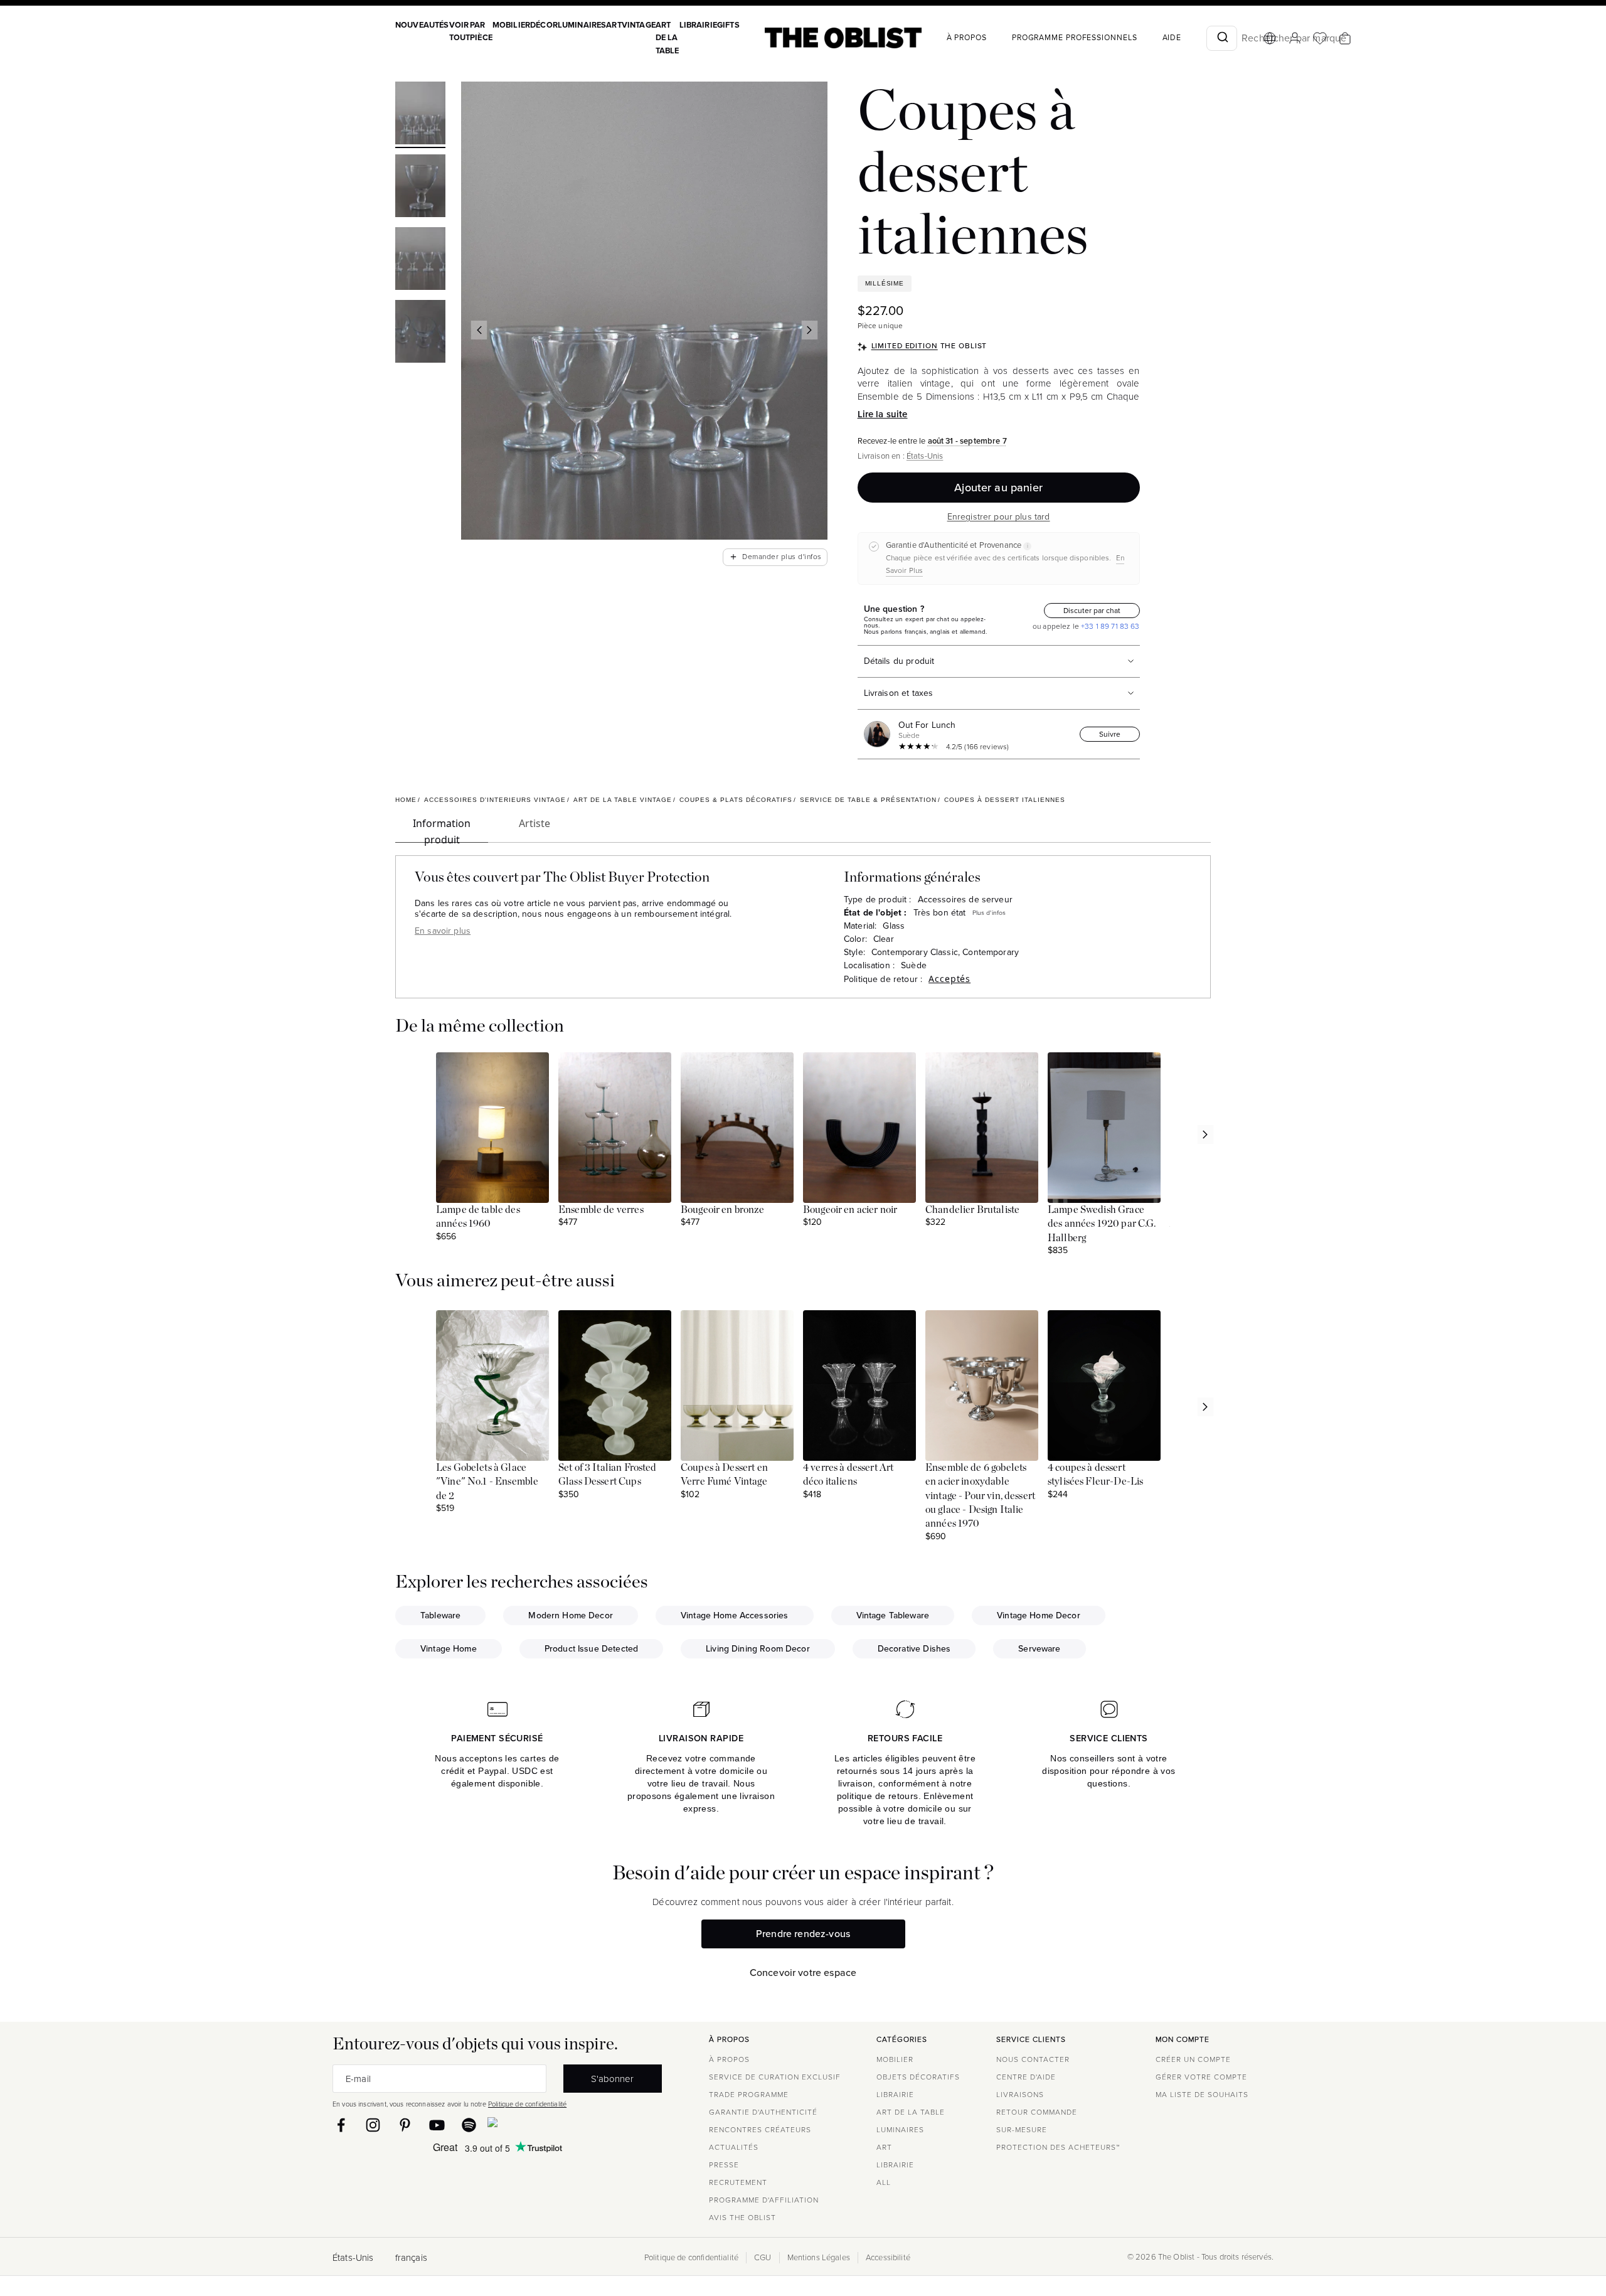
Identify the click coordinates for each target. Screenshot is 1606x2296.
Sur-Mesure (1022, 2130)
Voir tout (460, 31)
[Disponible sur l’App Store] (547, 2125)
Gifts (728, 25)
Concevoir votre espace (803, 1973)
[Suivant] (809, 330)
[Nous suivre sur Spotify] (469, 2125)
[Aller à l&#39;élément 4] (420, 333)
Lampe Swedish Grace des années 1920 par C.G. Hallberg (1102, 1224)
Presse (724, 2165)
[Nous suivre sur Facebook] (341, 2125)
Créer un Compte (1193, 2059)
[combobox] (1222, 38)
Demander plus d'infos (775, 557)
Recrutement (738, 2182)
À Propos (967, 38)
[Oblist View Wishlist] (1320, 38)
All (884, 2182)
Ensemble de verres (601, 1210)
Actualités (734, 2147)
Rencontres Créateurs (760, 2130)
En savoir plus (443, 931)
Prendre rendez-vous (803, 1934)
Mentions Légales (819, 2258)
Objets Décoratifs (918, 2077)
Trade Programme (749, 2095)
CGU (763, 2258)
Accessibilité (888, 2258)
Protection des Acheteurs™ (1058, 2147)
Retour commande (1037, 2112)
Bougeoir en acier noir (850, 1210)
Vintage (639, 25)
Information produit (442, 830)
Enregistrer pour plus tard (999, 517)
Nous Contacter (1033, 2059)
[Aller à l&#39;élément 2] (420, 188)
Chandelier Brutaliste (972, 1210)
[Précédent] (479, 330)
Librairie (698, 25)
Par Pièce (481, 31)
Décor (544, 25)
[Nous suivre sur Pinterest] (405, 2125)
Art (614, 25)
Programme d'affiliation (764, 2200)
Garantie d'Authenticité (763, 2112)
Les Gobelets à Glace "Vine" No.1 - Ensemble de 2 (487, 1482)
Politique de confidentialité (527, 2104)
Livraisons (1020, 2095)
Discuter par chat (1092, 611)
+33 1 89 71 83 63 (1109, 626)
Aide (1172, 38)
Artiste (534, 823)
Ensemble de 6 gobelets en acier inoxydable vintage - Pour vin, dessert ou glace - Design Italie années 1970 (980, 1496)
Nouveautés (422, 25)
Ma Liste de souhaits (1202, 2095)
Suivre (1110, 734)
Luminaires (582, 25)
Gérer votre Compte (1201, 2077)
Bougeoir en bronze (722, 1210)
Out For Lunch (927, 725)
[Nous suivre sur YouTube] (437, 2125)
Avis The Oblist (742, 2218)
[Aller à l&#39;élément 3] (420, 260)
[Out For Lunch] (880, 734)
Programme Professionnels (1075, 38)
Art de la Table (667, 38)
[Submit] (1222, 38)
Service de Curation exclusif (775, 2077)
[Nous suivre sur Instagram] (373, 2125)
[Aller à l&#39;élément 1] (420, 115)
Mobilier (511, 25)
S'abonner (612, 2079)
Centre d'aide (1026, 2077)
